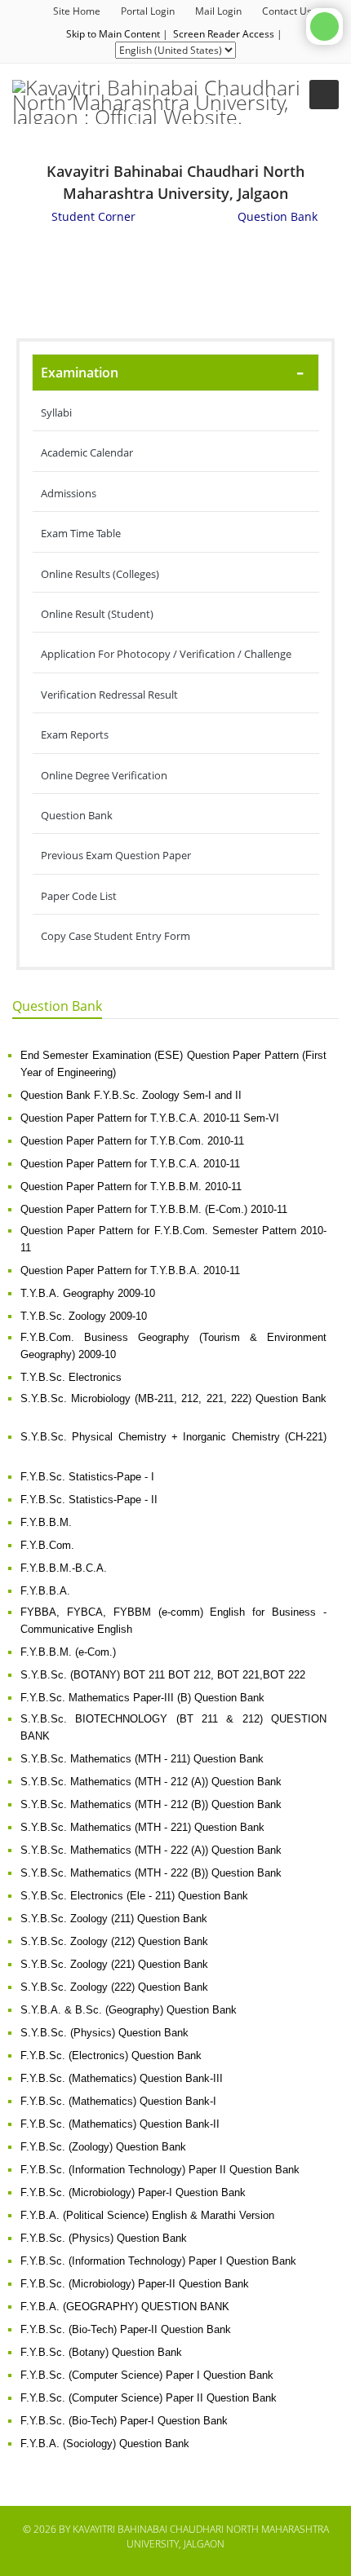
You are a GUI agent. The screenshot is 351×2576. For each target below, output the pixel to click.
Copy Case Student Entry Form (116, 936)
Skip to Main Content (113, 34)
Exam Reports (75, 734)
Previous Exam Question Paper (116, 855)
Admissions (69, 493)
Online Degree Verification (104, 775)
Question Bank (77, 815)
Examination (80, 373)
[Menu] (324, 95)
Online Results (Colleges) (100, 574)
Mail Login (218, 11)
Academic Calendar (87, 452)
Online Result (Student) (97, 614)
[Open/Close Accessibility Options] (324, 26)
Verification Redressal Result (109, 695)
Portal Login (148, 11)
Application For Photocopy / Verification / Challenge (166, 654)
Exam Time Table (81, 533)
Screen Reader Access (224, 34)
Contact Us (287, 11)
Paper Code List (79, 896)
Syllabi (56, 412)
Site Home (77, 11)
